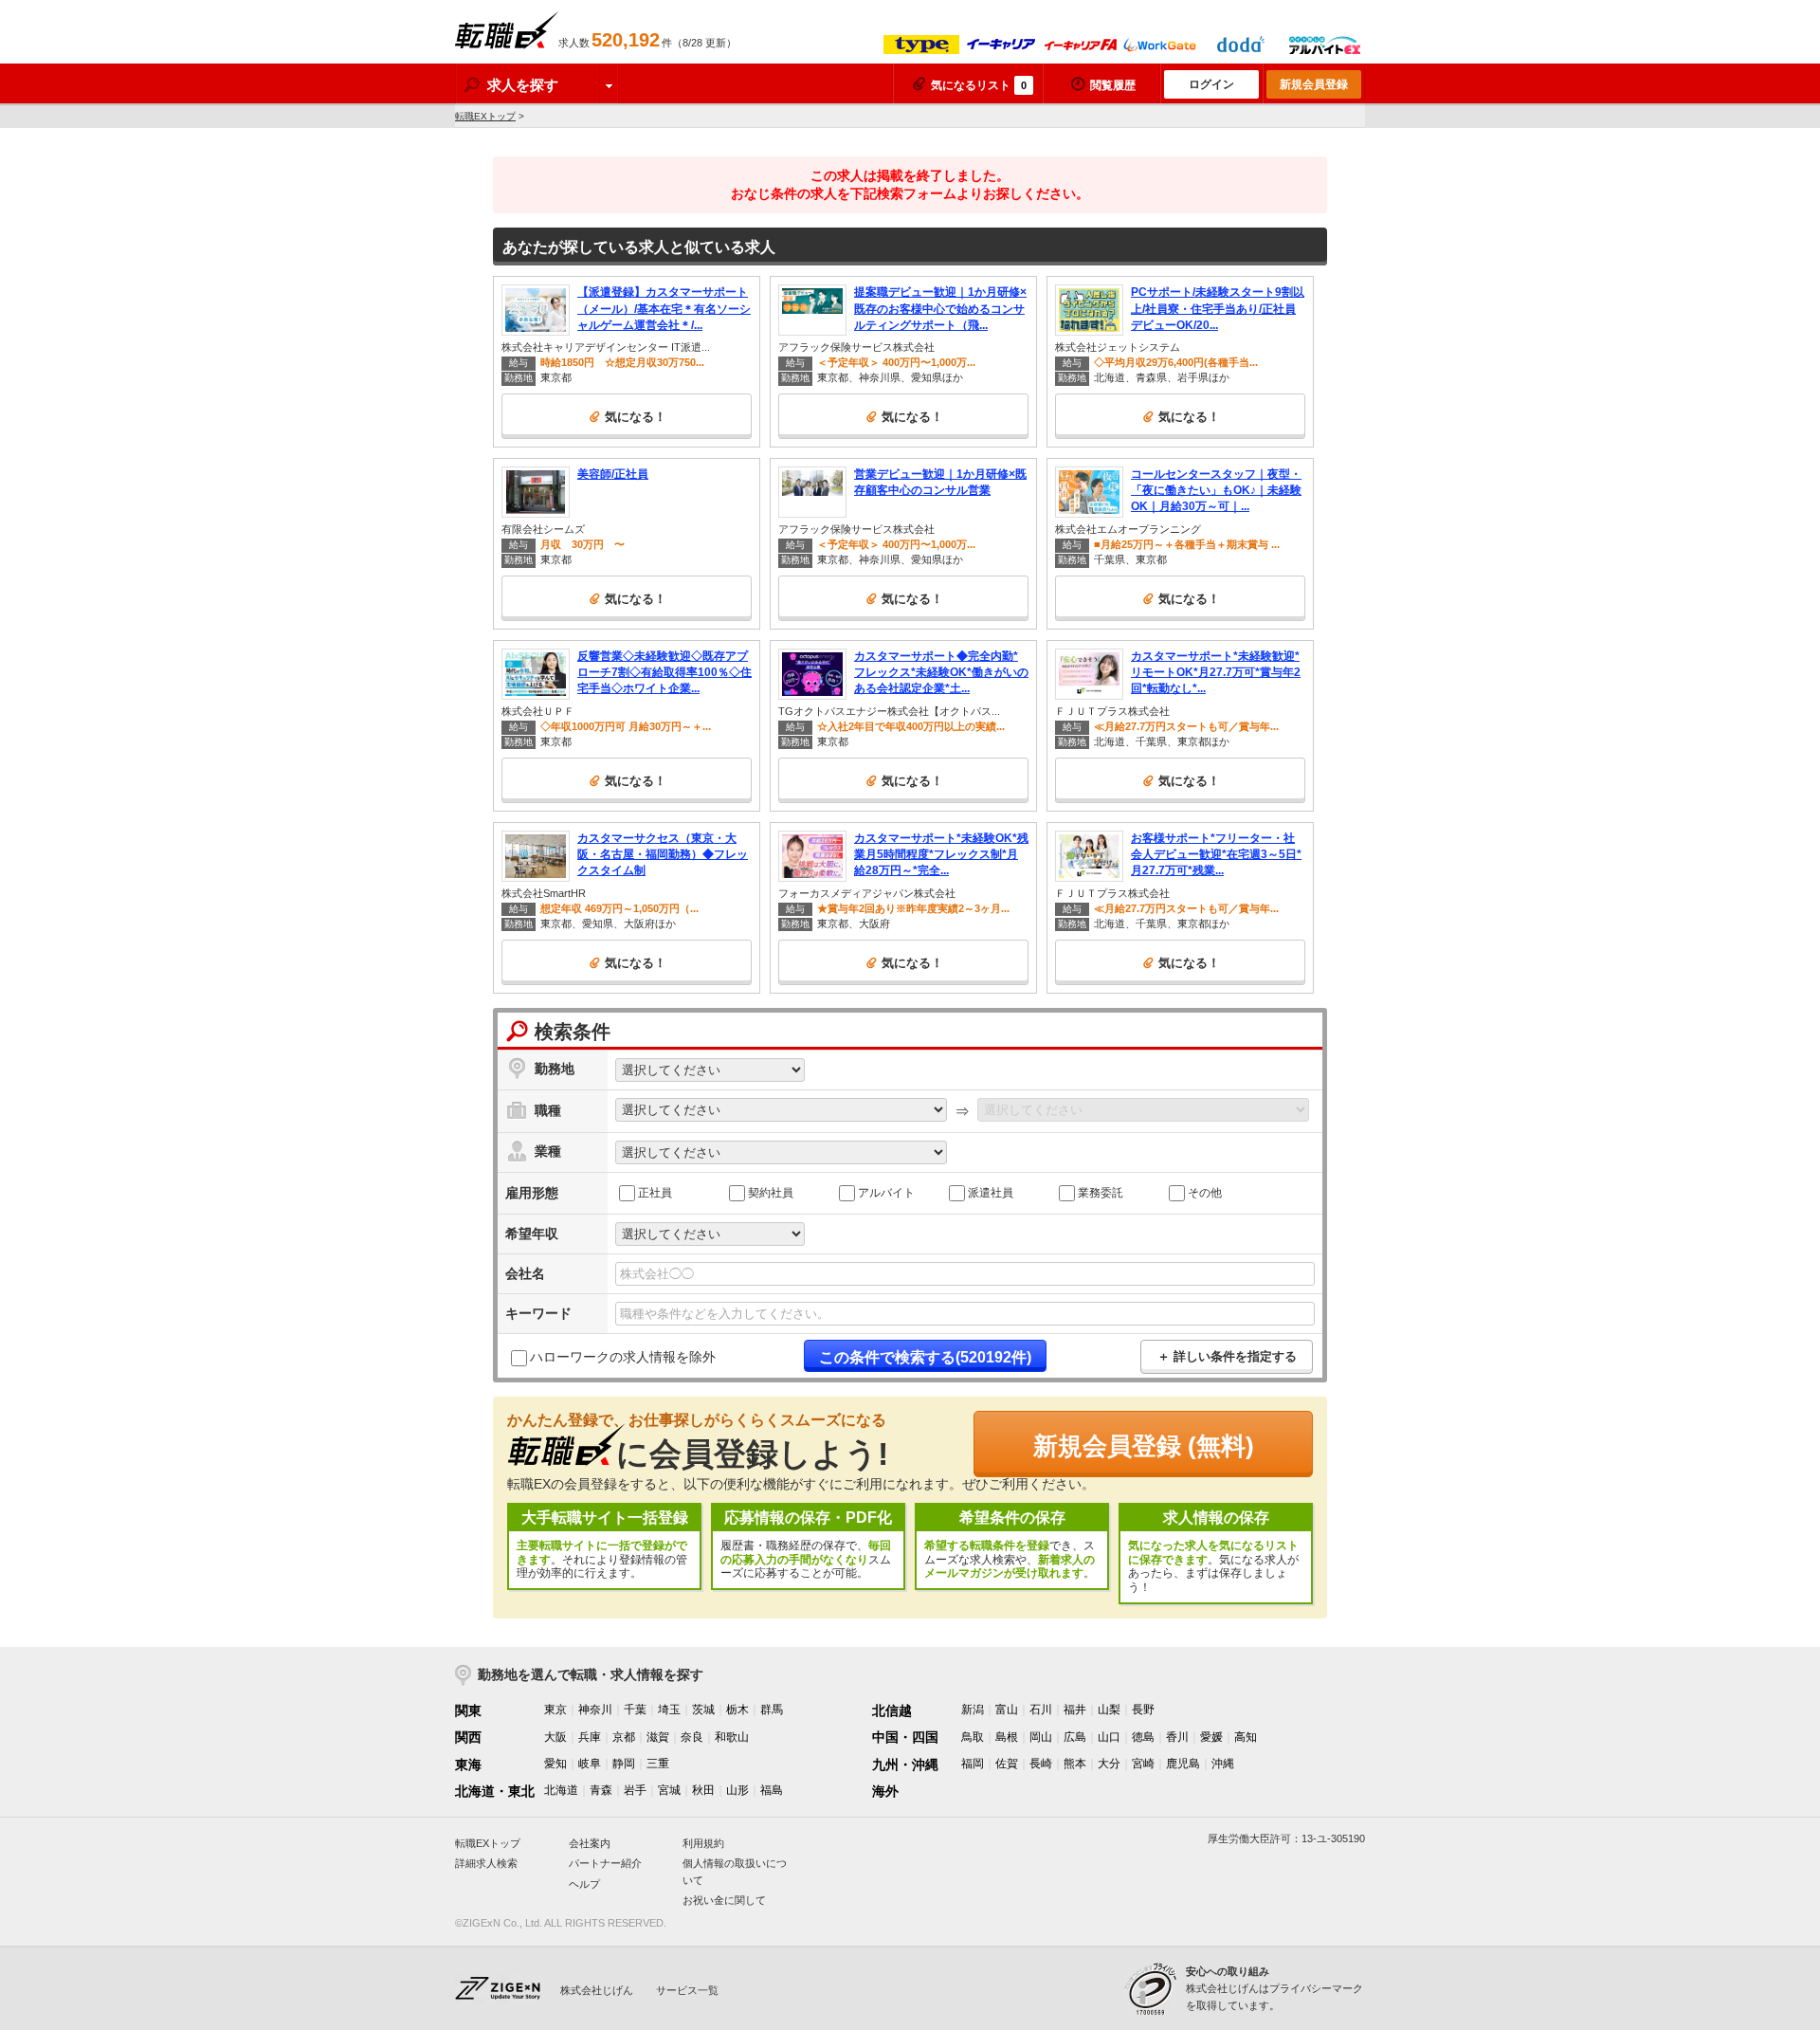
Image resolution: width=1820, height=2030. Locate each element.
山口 (1109, 1737)
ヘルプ (584, 1884)
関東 (468, 1710)
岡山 (1041, 1737)
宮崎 (1143, 1764)
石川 (1041, 1710)
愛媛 (1211, 1737)
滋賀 (658, 1737)
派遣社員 (991, 1192)
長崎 (1041, 1764)
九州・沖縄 (905, 1765)
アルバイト (886, 1192)
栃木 (737, 1710)
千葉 (635, 1710)
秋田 (703, 1790)
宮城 (669, 1790)
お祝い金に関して (724, 1900)
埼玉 (669, 1710)
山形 (737, 1790)
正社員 (655, 1192)
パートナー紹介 (605, 1863)
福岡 (973, 1764)
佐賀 (1007, 1764)
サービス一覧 (687, 1990)
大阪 (555, 1737)
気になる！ (636, 417)
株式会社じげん (597, 1990)
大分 (1109, 1764)
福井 (1075, 1710)
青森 (601, 1790)
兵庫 (590, 1737)
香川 (1177, 1737)
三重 (658, 1764)
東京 (555, 1710)
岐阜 (590, 1764)
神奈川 (595, 1710)
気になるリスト (979, 85)
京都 (624, 1737)
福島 (772, 1790)
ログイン (1211, 84)
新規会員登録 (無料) (1144, 1446)
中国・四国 (905, 1737)
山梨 (1109, 1710)
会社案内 (590, 1843)
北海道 (561, 1790)
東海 (468, 1765)
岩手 (635, 1790)
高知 (1246, 1737)
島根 (1007, 1737)
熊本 (1075, 1764)
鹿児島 (1183, 1764)
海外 (885, 1791)
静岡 (624, 1764)
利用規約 (703, 1843)
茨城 (703, 1710)
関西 (468, 1737)
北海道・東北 (495, 1791)
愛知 (555, 1764)
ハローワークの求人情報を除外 (623, 1357)
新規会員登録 (1314, 84)
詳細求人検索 (486, 1863)
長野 (1143, 1710)
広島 (1075, 1737)
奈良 (692, 1737)
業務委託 (1101, 1192)
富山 (1007, 1710)
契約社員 (771, 1192)
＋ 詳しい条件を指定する (1227, 1356)
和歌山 (732, 1737)
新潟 (973, 1710)
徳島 (1143, 1737)
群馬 (772, 1710)
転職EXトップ (485, 116)
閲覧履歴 (1113, 85)
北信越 (892, 1710)
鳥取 (973, 1737)
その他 (1205, 1192)
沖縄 (1223, 1764)
